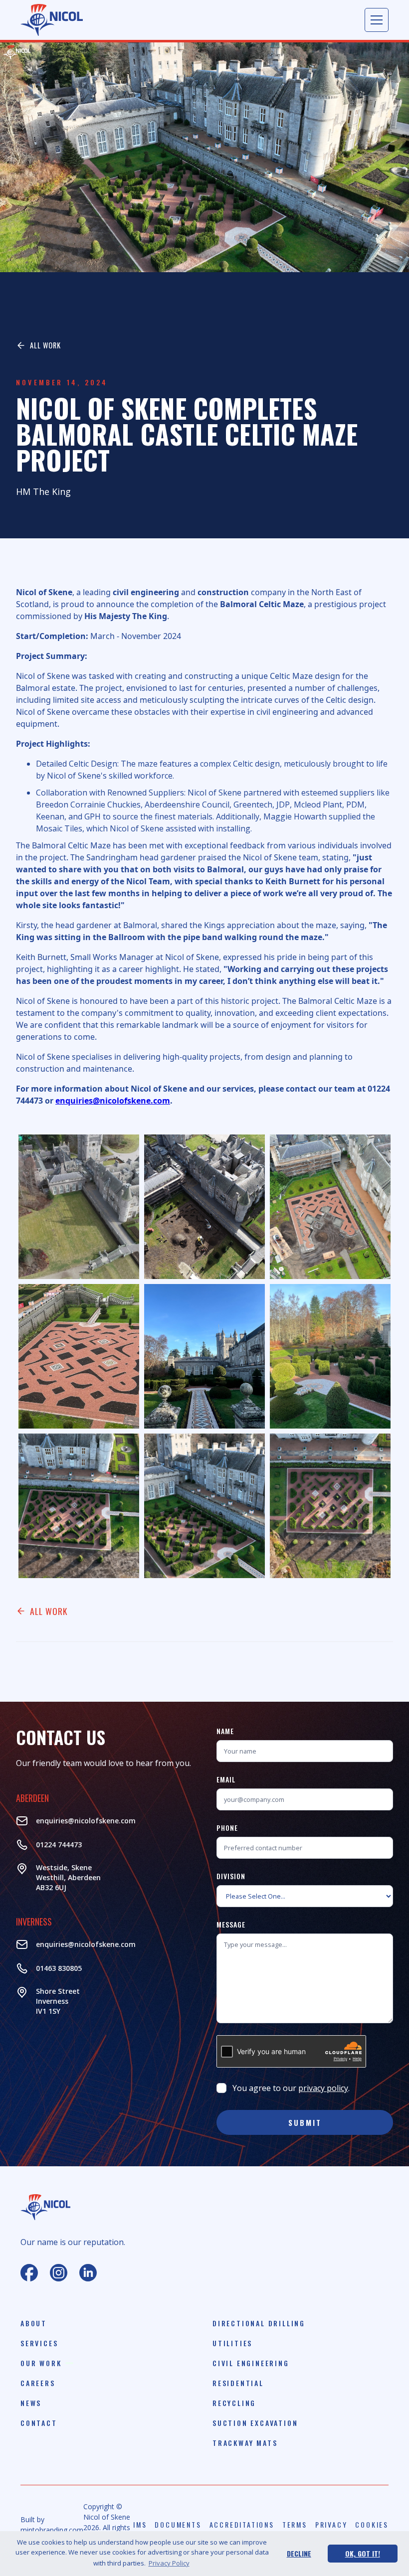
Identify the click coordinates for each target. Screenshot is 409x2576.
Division (231, 1876)
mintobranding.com (52, 2530)
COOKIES (372, 2525)
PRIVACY (331, 2525)
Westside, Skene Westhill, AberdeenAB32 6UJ (68, 1877)
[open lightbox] (79, 1207)
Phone (227, 1828)
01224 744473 (59, 1845)
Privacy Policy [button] (169, 2563)
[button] (377, 20)
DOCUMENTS (178, 2525)
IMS (140, 2525)
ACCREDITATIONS (242, 2525)
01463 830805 (59, 1968)
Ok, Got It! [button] (363, 2553)
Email (226, 1779)
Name (225, 1731)
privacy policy (323, 2088)
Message (231, 1924)
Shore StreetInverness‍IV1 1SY (58, 2001)
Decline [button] (299, 2553)
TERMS (295, 2525)
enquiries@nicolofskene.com (86, 1821)
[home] (52, 20)
